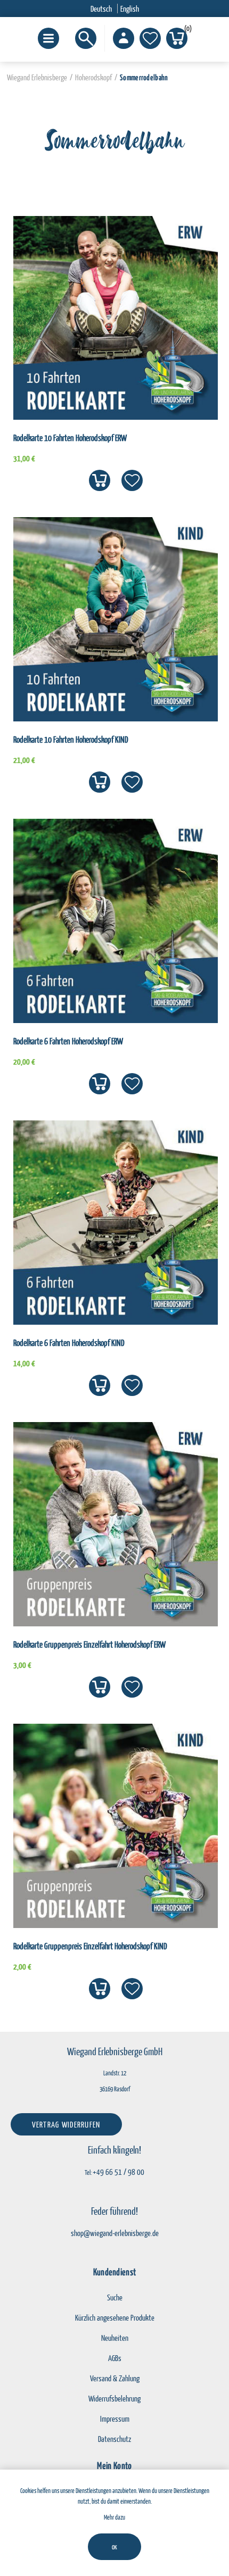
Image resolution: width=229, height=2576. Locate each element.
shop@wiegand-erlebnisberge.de (115, 2233)
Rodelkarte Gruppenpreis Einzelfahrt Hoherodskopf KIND (90, 1946)
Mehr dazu (114, 2517)
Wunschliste (150, 38)
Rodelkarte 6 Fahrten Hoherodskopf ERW (68, 1041)
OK (114, 2547)
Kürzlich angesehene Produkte (115, 2317)
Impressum (115, 2419)
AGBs (115, 2358)
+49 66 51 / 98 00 (118, 2172)
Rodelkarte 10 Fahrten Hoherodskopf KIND (71, 739)
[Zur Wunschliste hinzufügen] (132, 480)
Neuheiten (115, 2338)
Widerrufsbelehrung (114, 2398)
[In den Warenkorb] (99, 480)
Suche (115, 2297)
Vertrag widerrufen (66, 2124)
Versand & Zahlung (115, 2378)
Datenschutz (114, 2439)
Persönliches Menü (124, 38)
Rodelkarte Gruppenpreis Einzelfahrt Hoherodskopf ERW (89, 1644)
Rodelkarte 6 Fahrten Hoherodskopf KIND (69, 1343)
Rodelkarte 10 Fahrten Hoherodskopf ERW (70, 438)
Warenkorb (186, 30)
